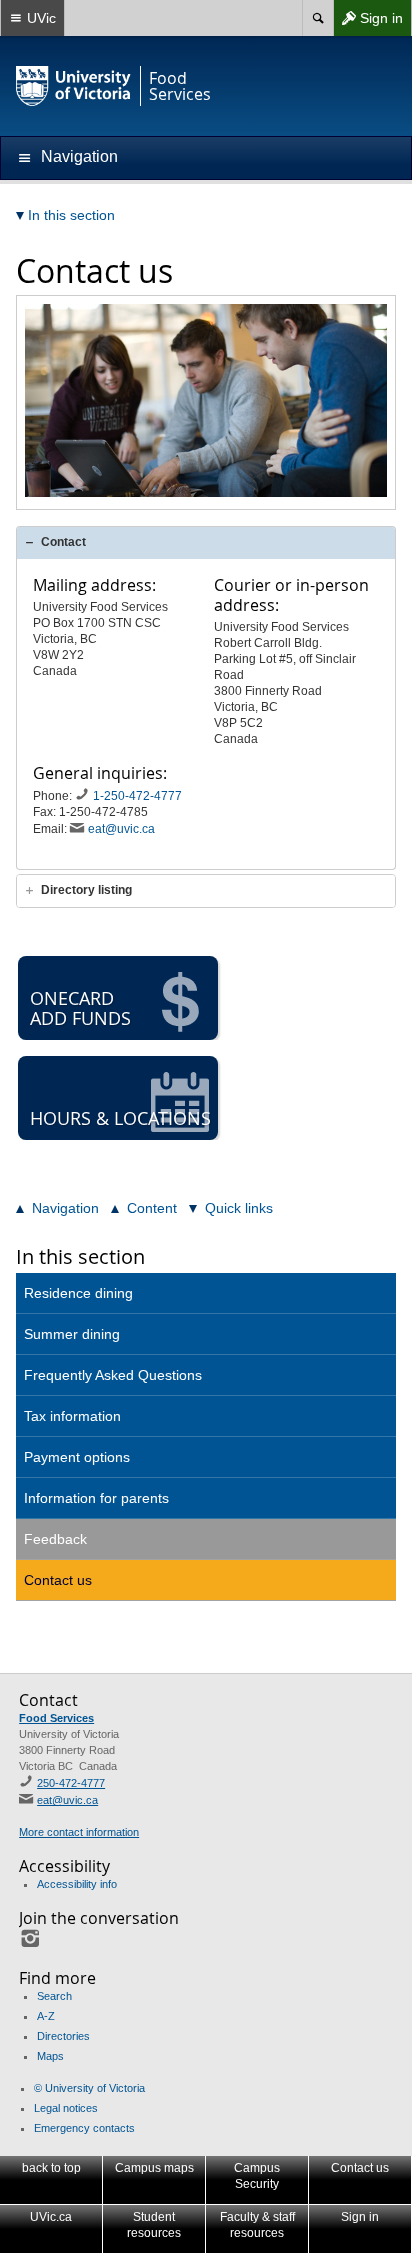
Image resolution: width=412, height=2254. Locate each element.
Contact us (58, 1580)
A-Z (46, 2016)
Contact (63, 542)
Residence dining (78, 1293)
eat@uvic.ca (121, 829)
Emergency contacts (84, 2128)
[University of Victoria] (74, 86)
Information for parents (96, 1498)
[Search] (317, 18)
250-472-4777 (71, 1783)
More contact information (79, 1832)
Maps (50, 2056)
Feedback (55, 1539)
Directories (63, 2036)
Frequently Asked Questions (113, 1375)
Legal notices (66, 2108)
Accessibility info (77, 1884)
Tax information (72, 1416)
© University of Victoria (89, 2088)
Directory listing (86, 890)
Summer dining (72, 1334)
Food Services (56, 1718)
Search (54, 1996)
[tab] (206, 542)
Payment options (77, 1457)
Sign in (368, 22)
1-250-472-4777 (139, 796)
